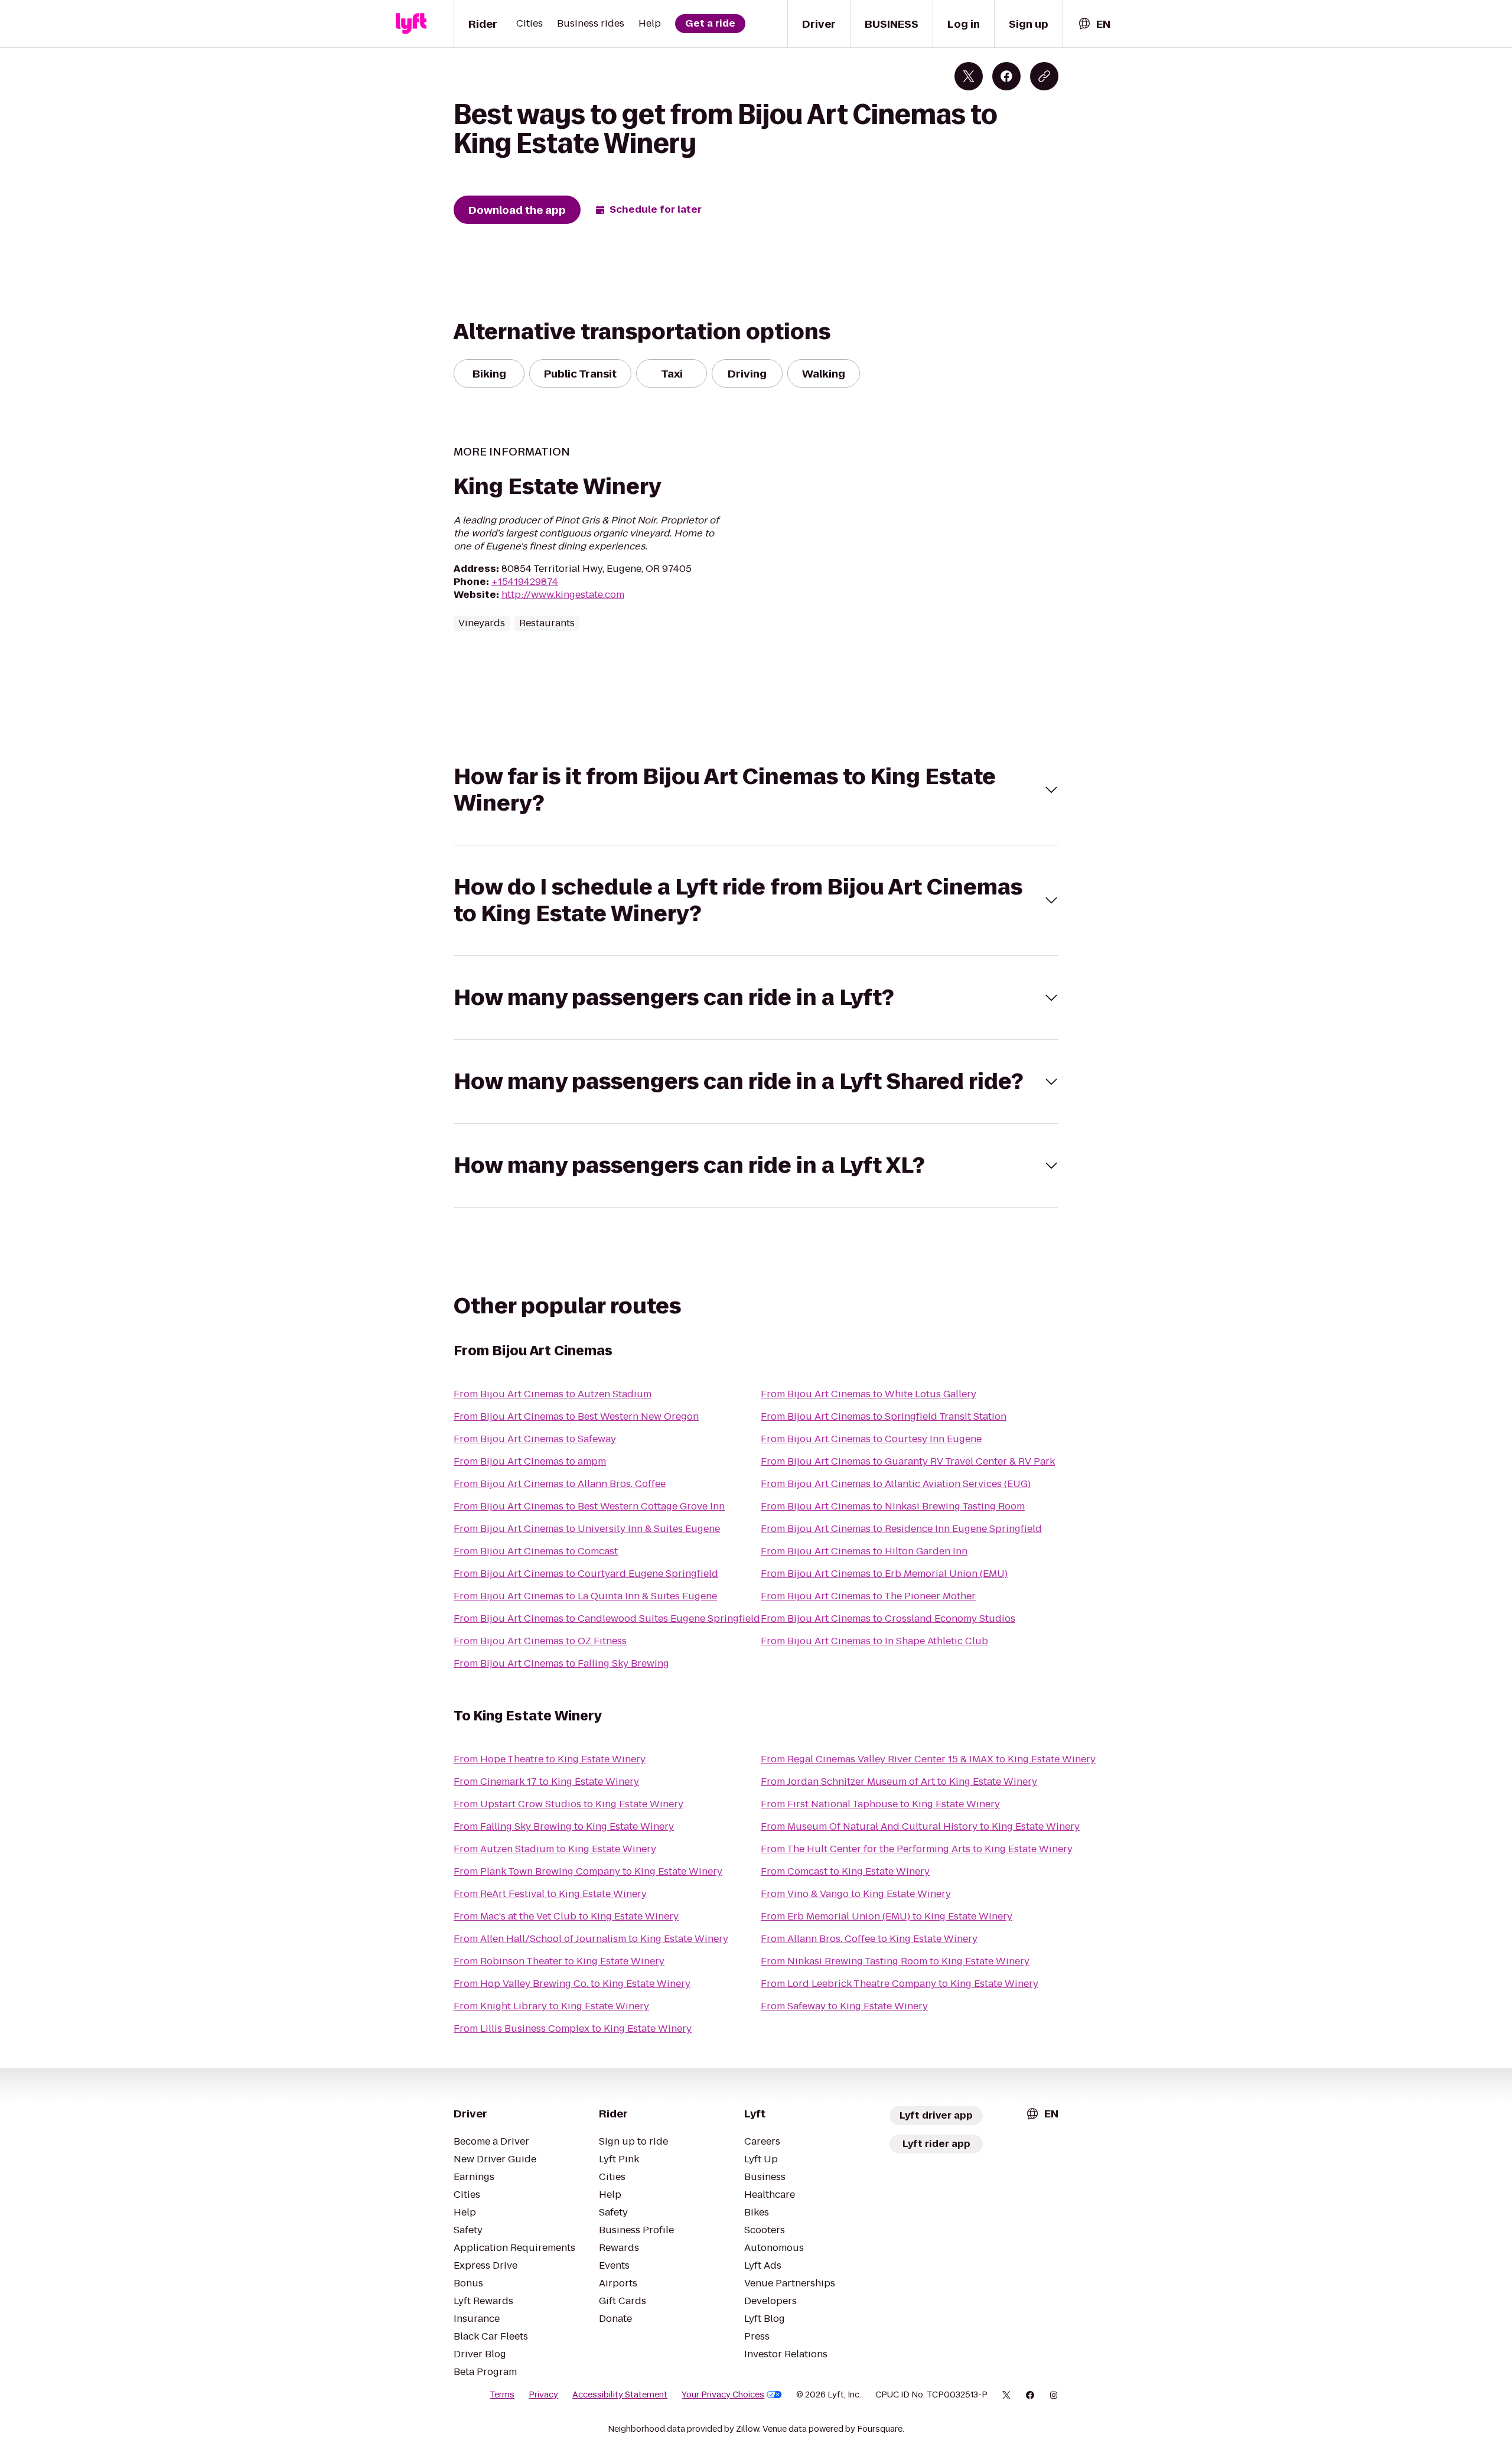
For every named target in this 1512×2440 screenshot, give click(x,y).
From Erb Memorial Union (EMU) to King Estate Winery (887, 1916)
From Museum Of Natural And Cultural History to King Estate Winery (920, 1826)
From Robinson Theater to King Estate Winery (559, 1961)
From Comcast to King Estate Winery (845, 1871)
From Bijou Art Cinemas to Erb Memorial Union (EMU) (884, 1574)
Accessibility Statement (620, 2395)
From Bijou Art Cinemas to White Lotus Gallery (869, 1394)
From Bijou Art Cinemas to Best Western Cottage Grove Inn (589, 1506)
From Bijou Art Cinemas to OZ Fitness (540, 1641)
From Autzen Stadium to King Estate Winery (555, 1849)
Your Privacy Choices (723, 2395)
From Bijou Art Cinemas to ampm (530, 1461)
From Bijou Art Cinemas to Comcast (536, 1551)
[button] (756, 790)
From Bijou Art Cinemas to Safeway (535, 1439)
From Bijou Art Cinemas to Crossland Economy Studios (888, 1618)
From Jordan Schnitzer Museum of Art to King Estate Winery (899, 1782)
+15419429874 (525, 582)
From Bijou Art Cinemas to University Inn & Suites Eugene (587, 1529)
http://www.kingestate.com (563, 595)
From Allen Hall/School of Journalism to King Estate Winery (591, 1939)
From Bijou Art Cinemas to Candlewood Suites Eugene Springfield (607, 1618)
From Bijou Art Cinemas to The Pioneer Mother (868, 1596)
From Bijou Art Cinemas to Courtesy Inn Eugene (871, 1439)
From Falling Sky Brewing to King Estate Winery (564, 1826)
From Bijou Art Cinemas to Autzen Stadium (553, 1394)
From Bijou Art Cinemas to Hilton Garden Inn (864, 1551)
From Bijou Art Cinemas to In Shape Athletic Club (874, 1641)
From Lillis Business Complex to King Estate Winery (573, 2029)
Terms (502, 2395)
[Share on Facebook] (1006, 76)
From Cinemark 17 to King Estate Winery (546, 1782)
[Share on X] (969, 76)
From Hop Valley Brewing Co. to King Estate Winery (572, 1984)
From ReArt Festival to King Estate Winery (550, 1894)
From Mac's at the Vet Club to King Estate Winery (566, 1916)
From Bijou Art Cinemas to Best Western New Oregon (576, 1416)
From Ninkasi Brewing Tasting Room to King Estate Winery (895, 1961)
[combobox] (1094, 24)
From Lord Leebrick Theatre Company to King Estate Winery (900, 1984)
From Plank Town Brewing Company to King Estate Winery (588, 1871)
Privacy (543, 2395)
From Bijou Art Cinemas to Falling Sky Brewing (561, 1663)
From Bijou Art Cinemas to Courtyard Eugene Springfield (586, 1574)
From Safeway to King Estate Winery (844, 2006)
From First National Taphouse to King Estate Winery (880, 1804)
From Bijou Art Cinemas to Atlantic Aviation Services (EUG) (896, 1484)
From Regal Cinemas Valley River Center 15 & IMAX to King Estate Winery (928, 1759)
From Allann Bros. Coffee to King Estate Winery (869, 1939)
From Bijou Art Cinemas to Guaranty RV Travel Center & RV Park (908, 1461)
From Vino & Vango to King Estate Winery (856, 1894)
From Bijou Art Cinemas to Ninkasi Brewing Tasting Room (893, 1506)
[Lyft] (411, 24)
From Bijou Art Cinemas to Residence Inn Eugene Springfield (901, 1529)
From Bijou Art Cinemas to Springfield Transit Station (884, 1416)
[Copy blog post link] (1044, 76)
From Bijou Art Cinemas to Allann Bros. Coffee (560, 1484)
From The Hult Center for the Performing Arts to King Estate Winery (917, 1849)
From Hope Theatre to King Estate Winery (550, 1759)
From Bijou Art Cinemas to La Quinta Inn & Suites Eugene (585, 1596)
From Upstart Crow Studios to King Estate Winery (568, 1804)
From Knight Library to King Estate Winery (551, 2006)
